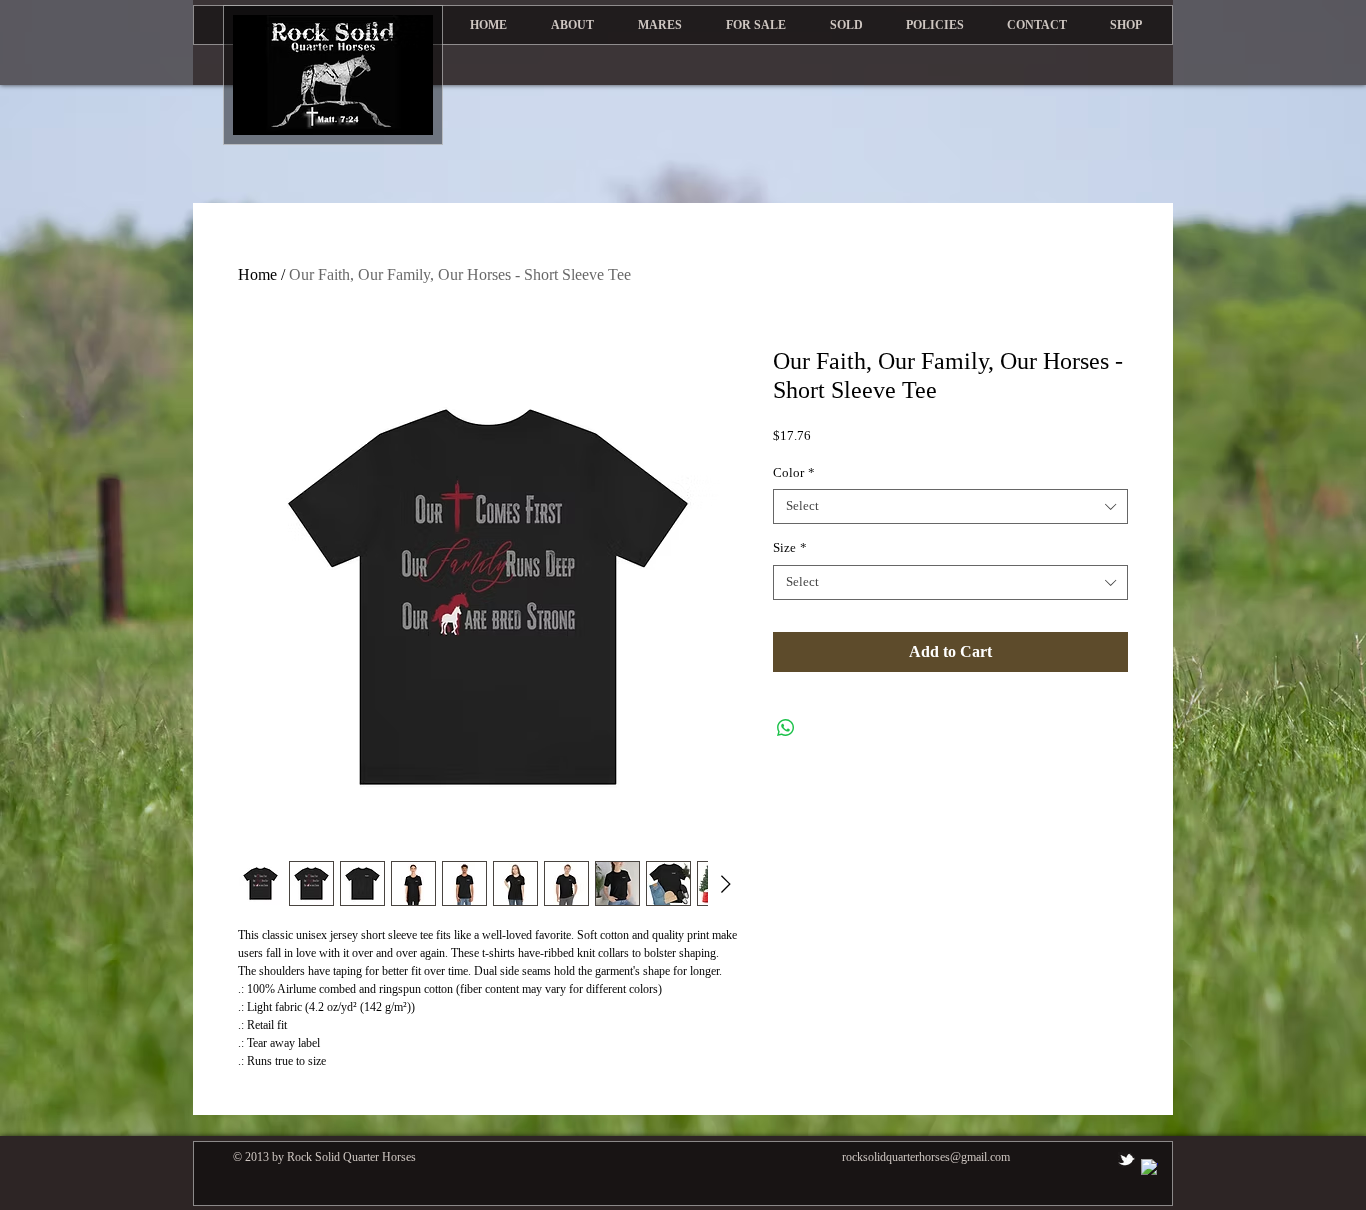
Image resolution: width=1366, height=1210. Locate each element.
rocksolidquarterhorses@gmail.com (926, 1157)
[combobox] (950, 506)
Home (257, 274)
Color (794, 472)
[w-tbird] (1126, 1159)
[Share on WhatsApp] (786, 728)
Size (790, 547)
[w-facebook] (1149, 1167)
